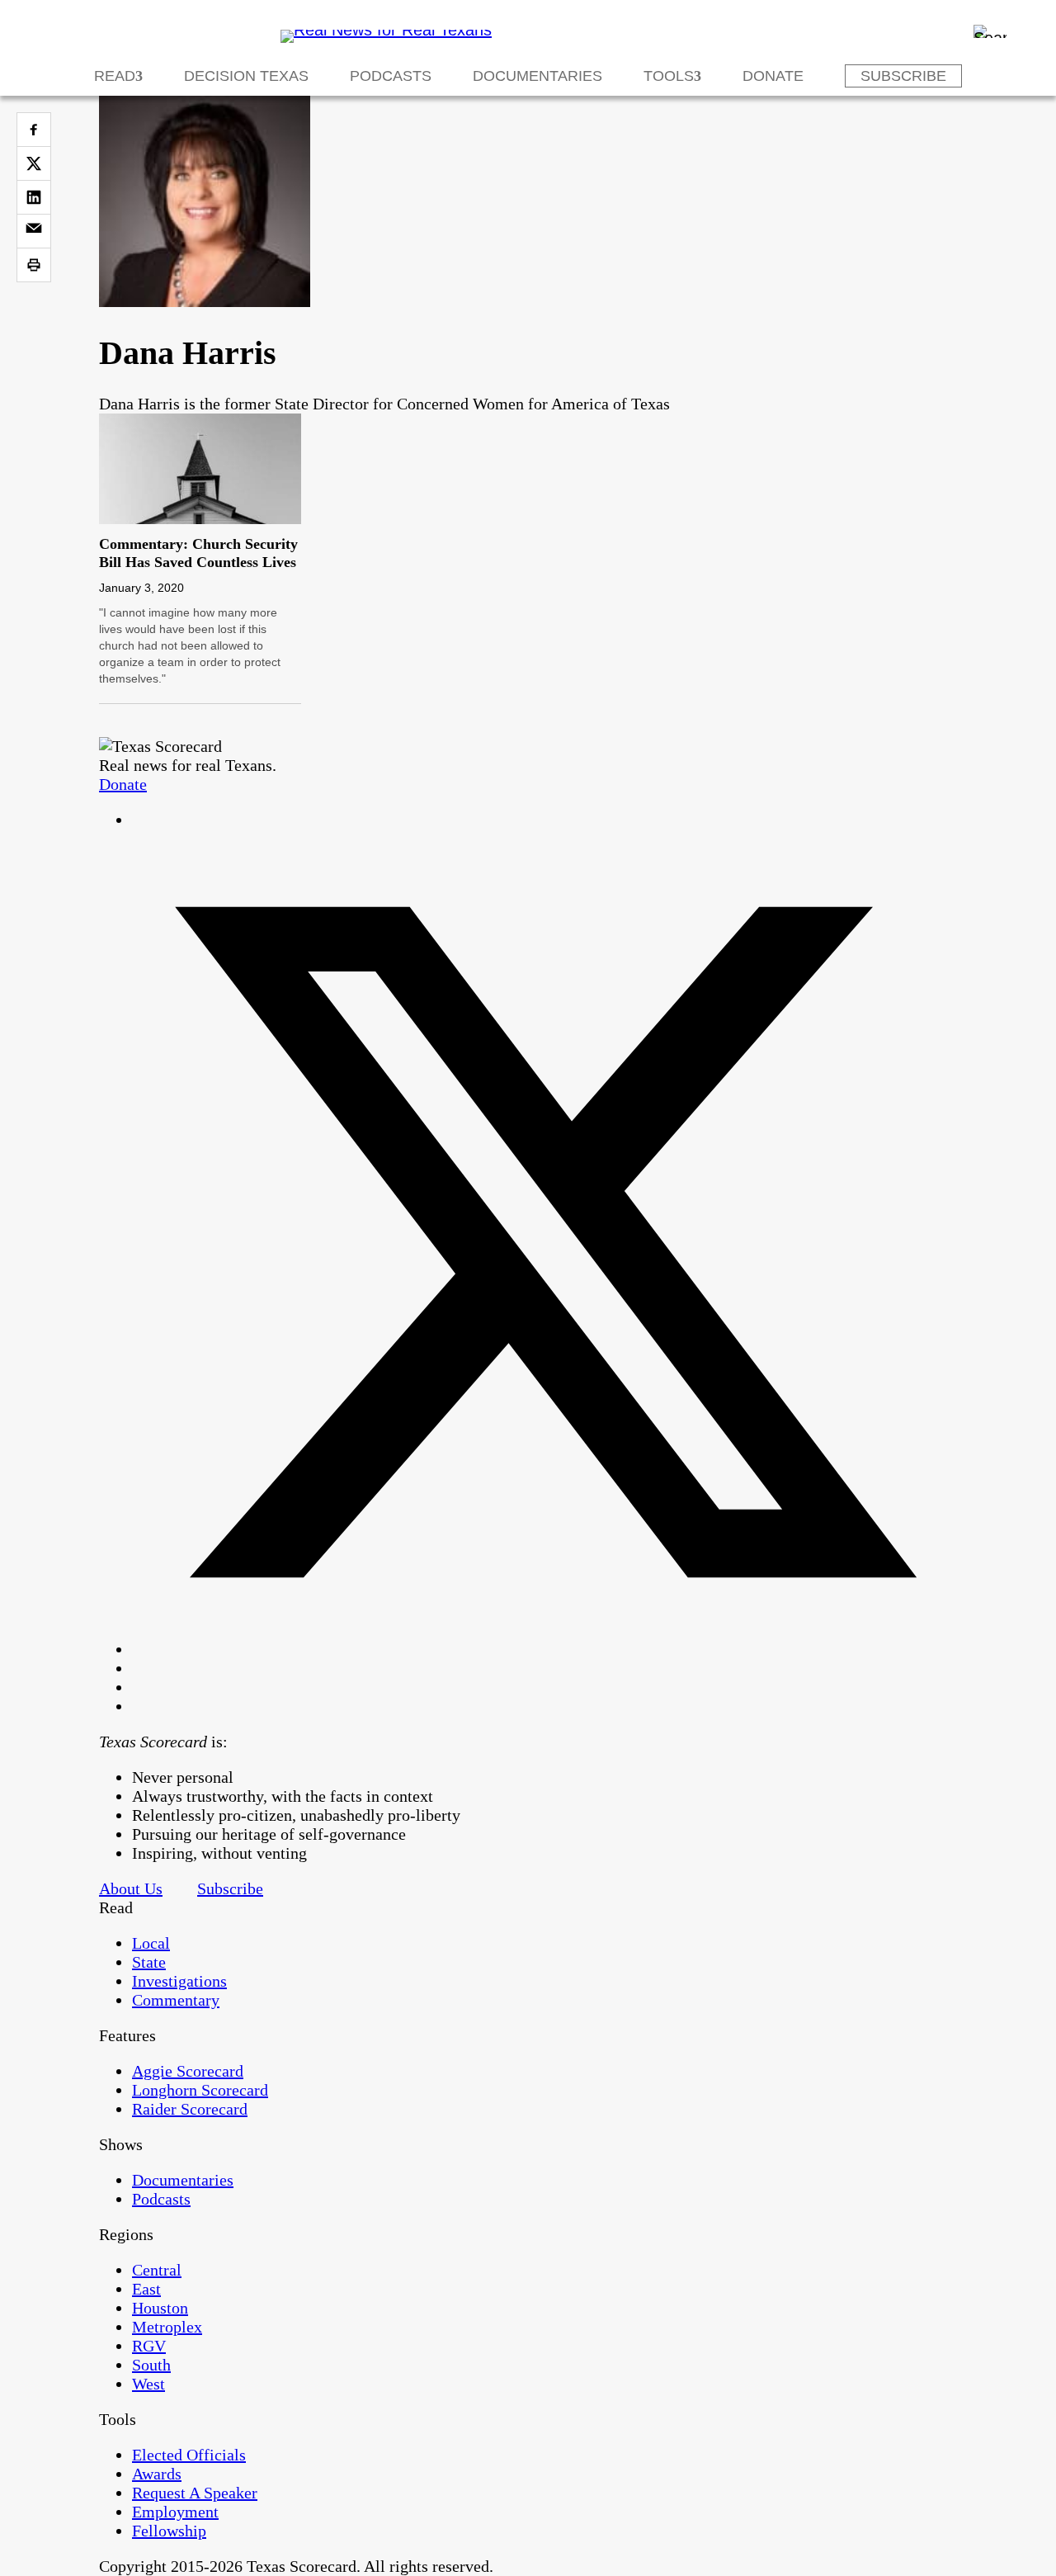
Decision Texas (246, 76)
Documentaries (537, 76)
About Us (131, 1888)
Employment (175, 2512)
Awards (157, 2474)
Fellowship (169, 2531)
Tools (669, 76)
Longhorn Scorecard (200, 2090)
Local (151, 1943)
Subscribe (903, 76)
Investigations (179, 1981)
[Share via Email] (34, 231)
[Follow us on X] (544, 1649)
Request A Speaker (195, 2493)
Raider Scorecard (190, 2109)
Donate (773, 76)
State (149, 1962)
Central (157, 2270)
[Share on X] (34, 163)
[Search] (990, 31)
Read (115, 76)
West (148, 2384)
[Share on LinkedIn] (34, 197)
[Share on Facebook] (34, 130)
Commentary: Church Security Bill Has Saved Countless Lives (198, 553)
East (146, 2289)
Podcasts (391, 76)
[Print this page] (34, 265)
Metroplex (167, 2327)
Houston (160, 2308)
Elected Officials (189, 2455)
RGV (149, 2346)
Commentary (176, 2000)
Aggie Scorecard (188, 2071)
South (151, 2365)
